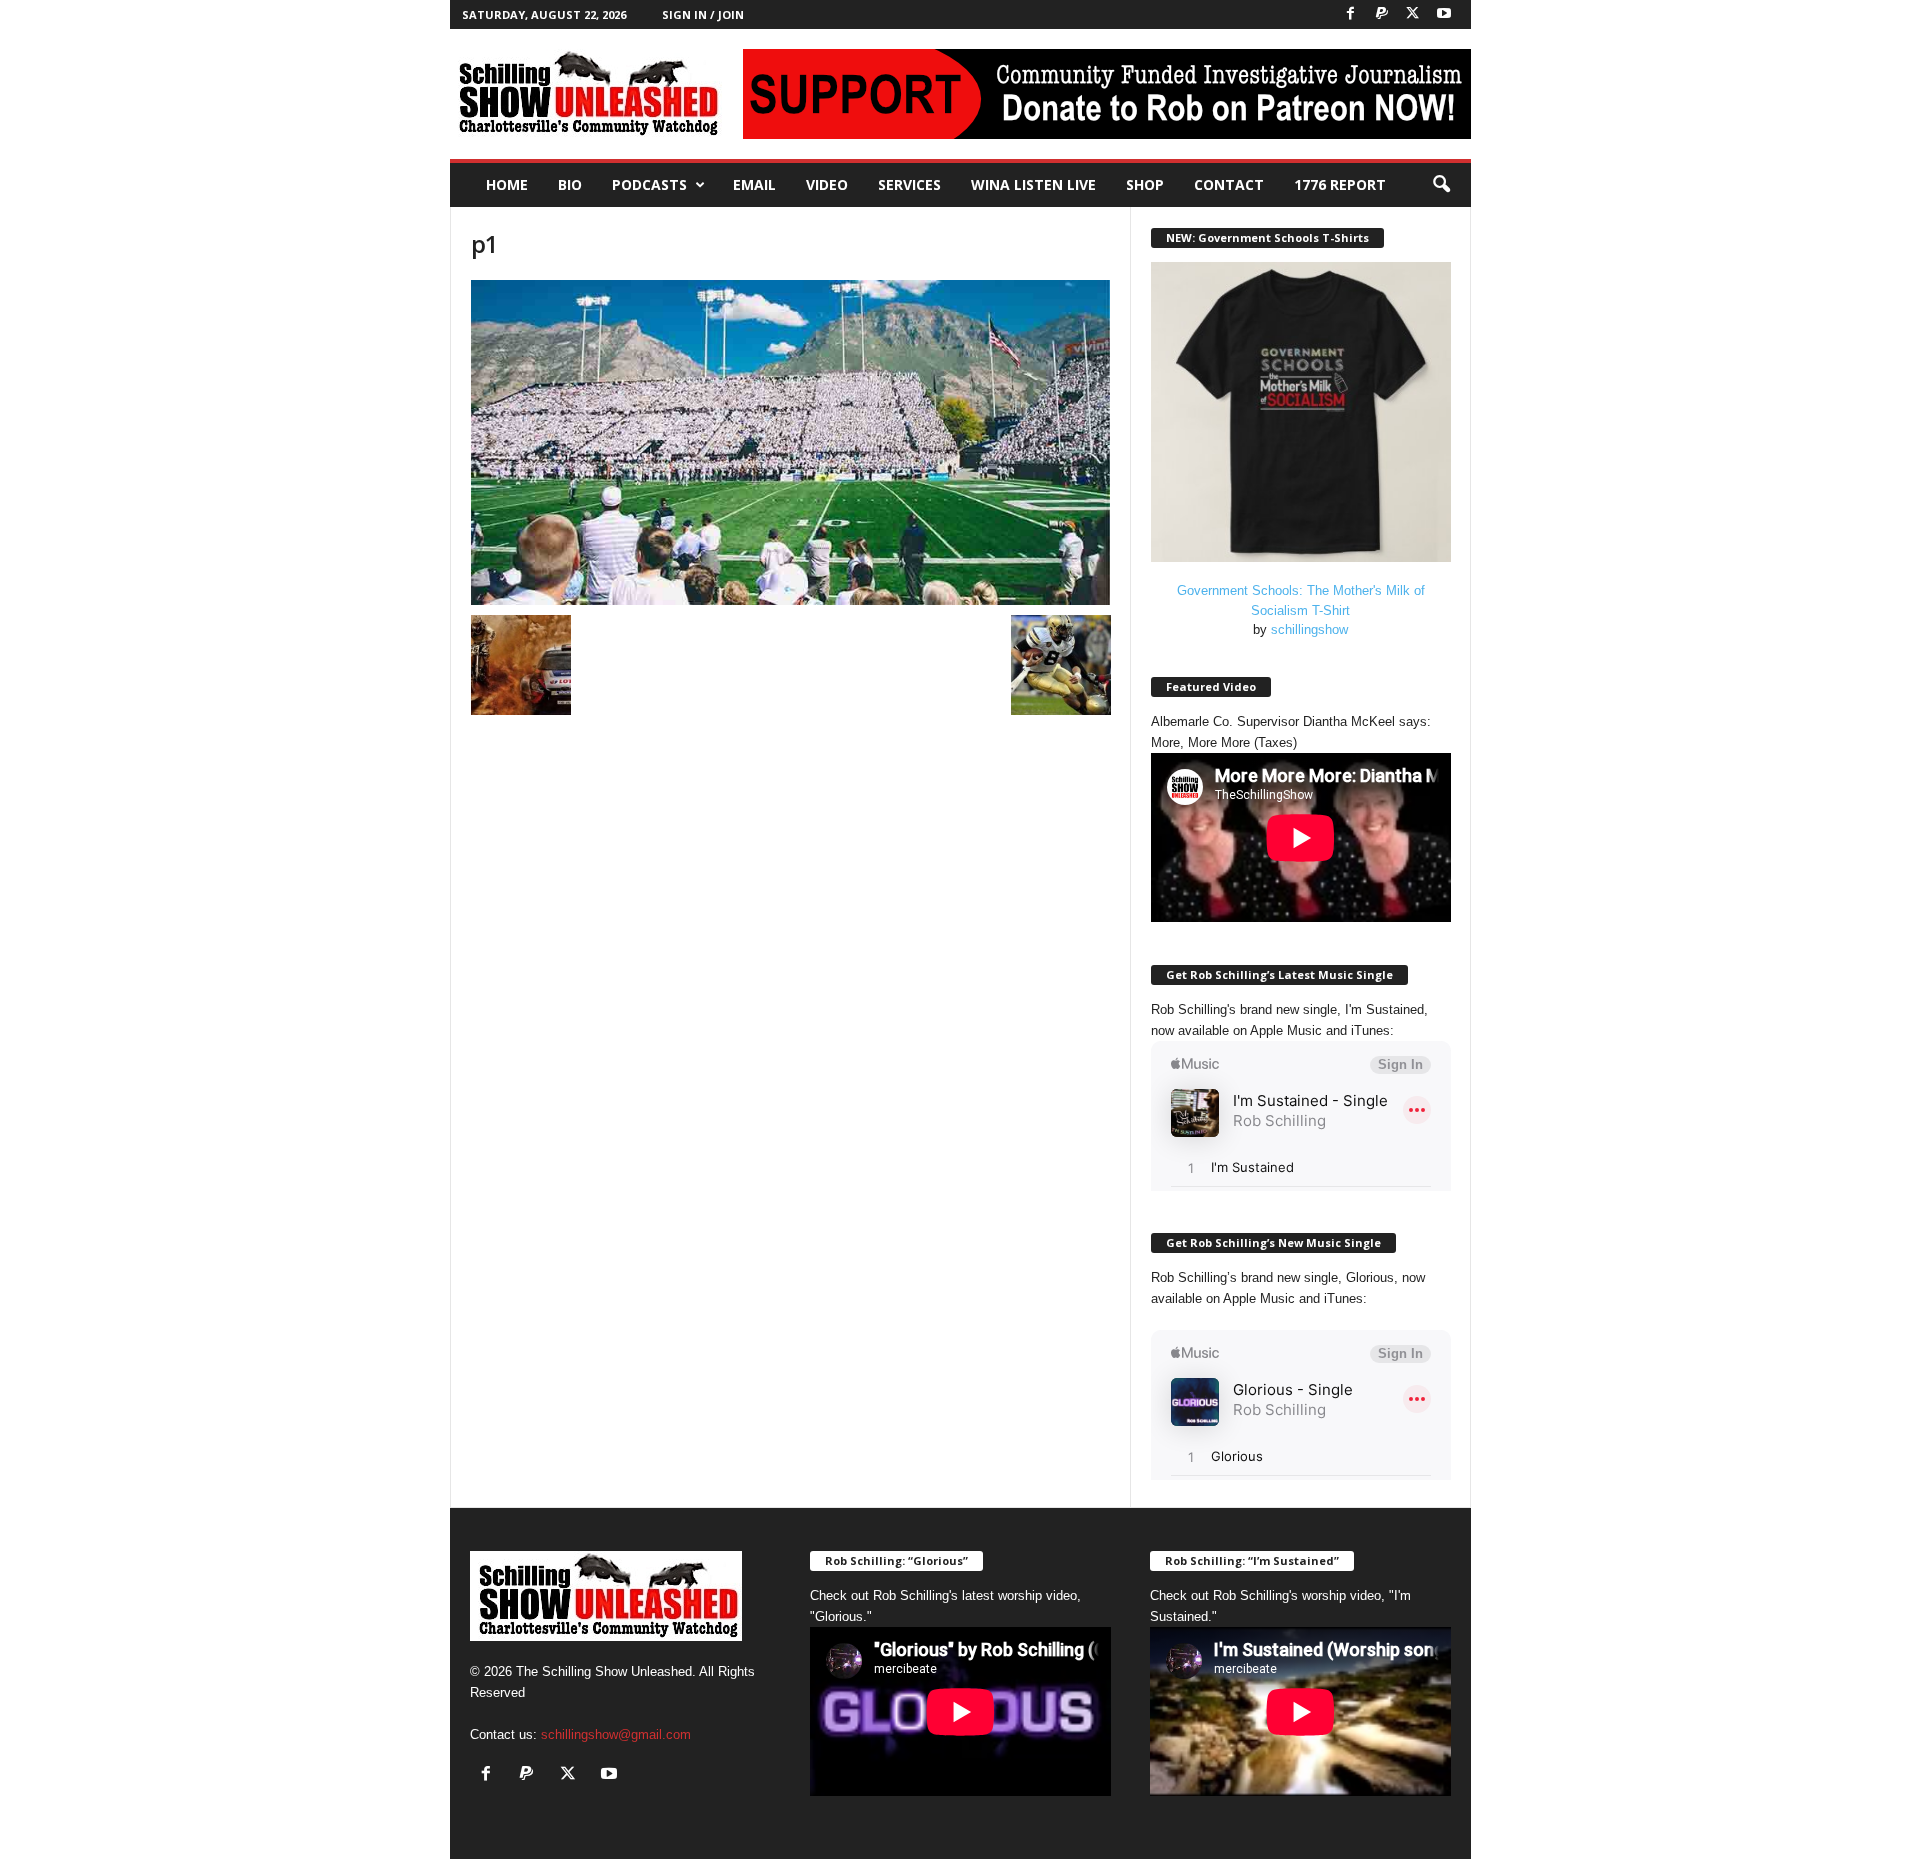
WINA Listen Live (1033, 184)
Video (827, 184)
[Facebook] (1351, 14)
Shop (1145, 184)
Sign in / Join (703, 14)
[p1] (791, 442)
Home (507, 184)
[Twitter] (1413, 14)
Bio (570, 184)
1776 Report (1340, 184)
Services (909, 184)
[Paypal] (1382, 14)
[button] (1441, 185)
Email (754, 184)
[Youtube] (1444, 14)
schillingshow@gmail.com (616, 1734)
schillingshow (1309, 629)
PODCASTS (649, 184)
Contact (1229, 184)
